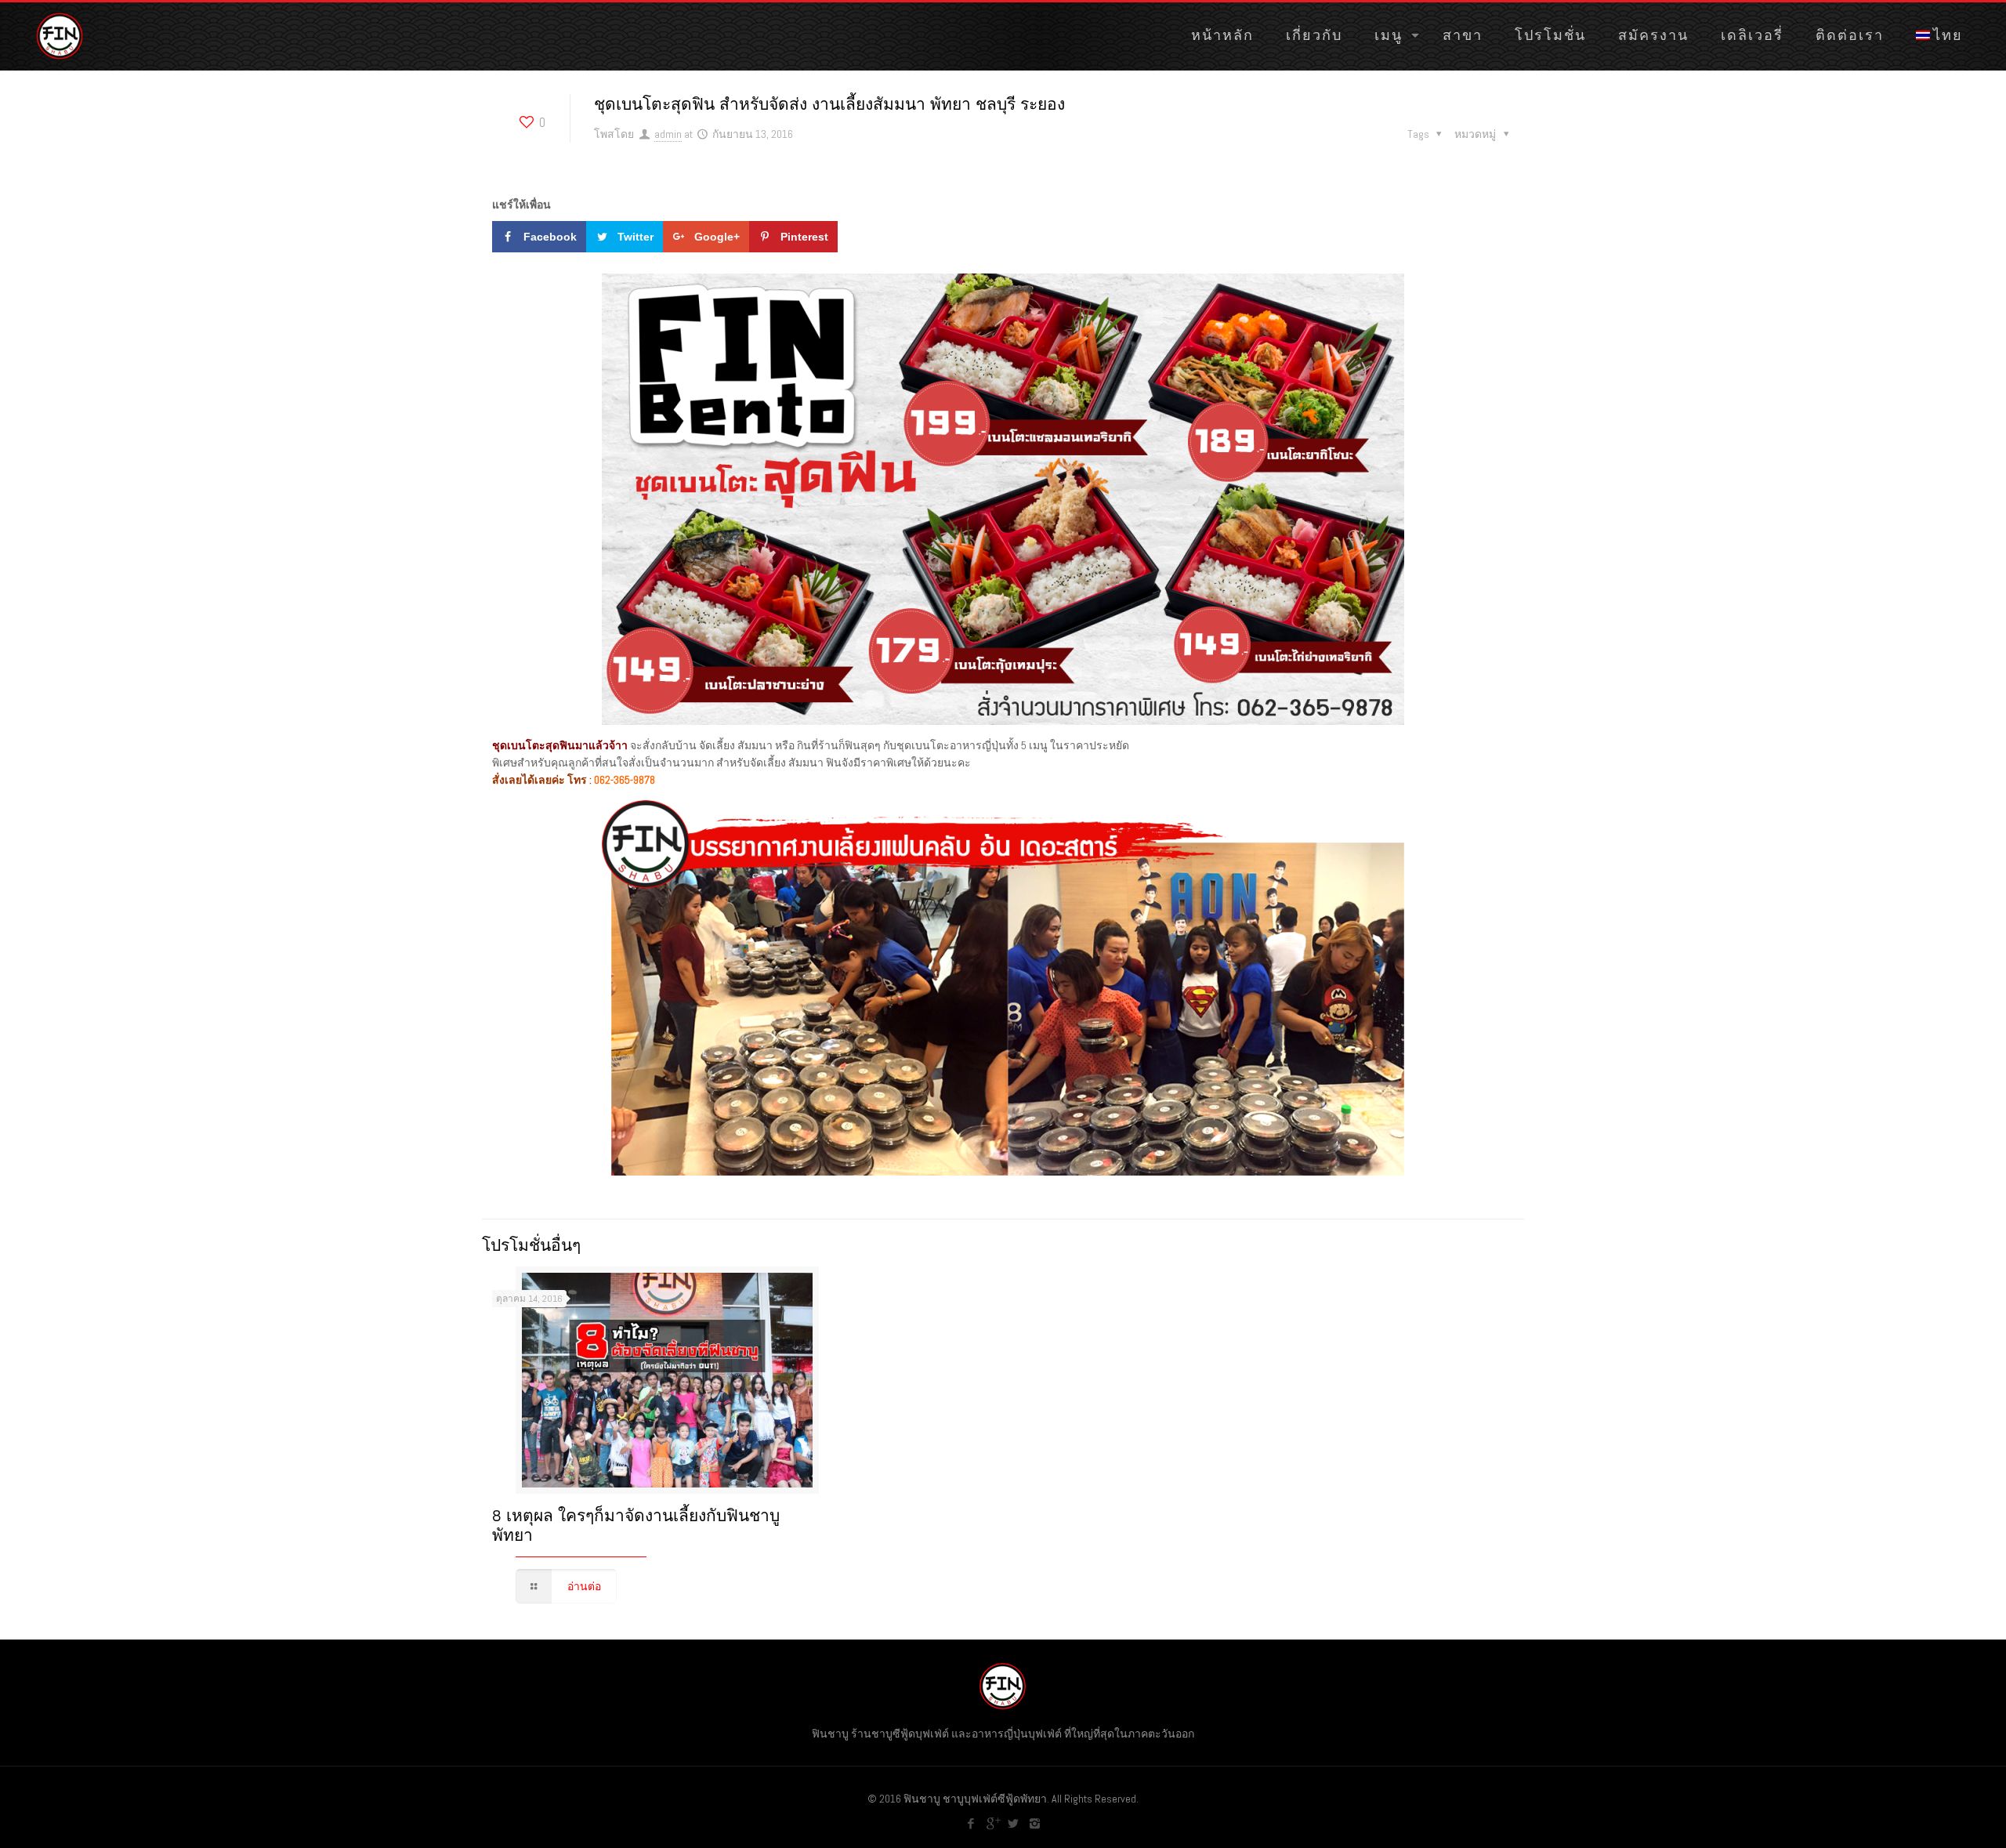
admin (668, 134)
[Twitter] (1014, 1823)
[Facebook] (971, 1823)
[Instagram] (1035, 1823)
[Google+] (992, 1823)
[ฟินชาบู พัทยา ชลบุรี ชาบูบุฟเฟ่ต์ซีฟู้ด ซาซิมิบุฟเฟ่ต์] (60, 35)
